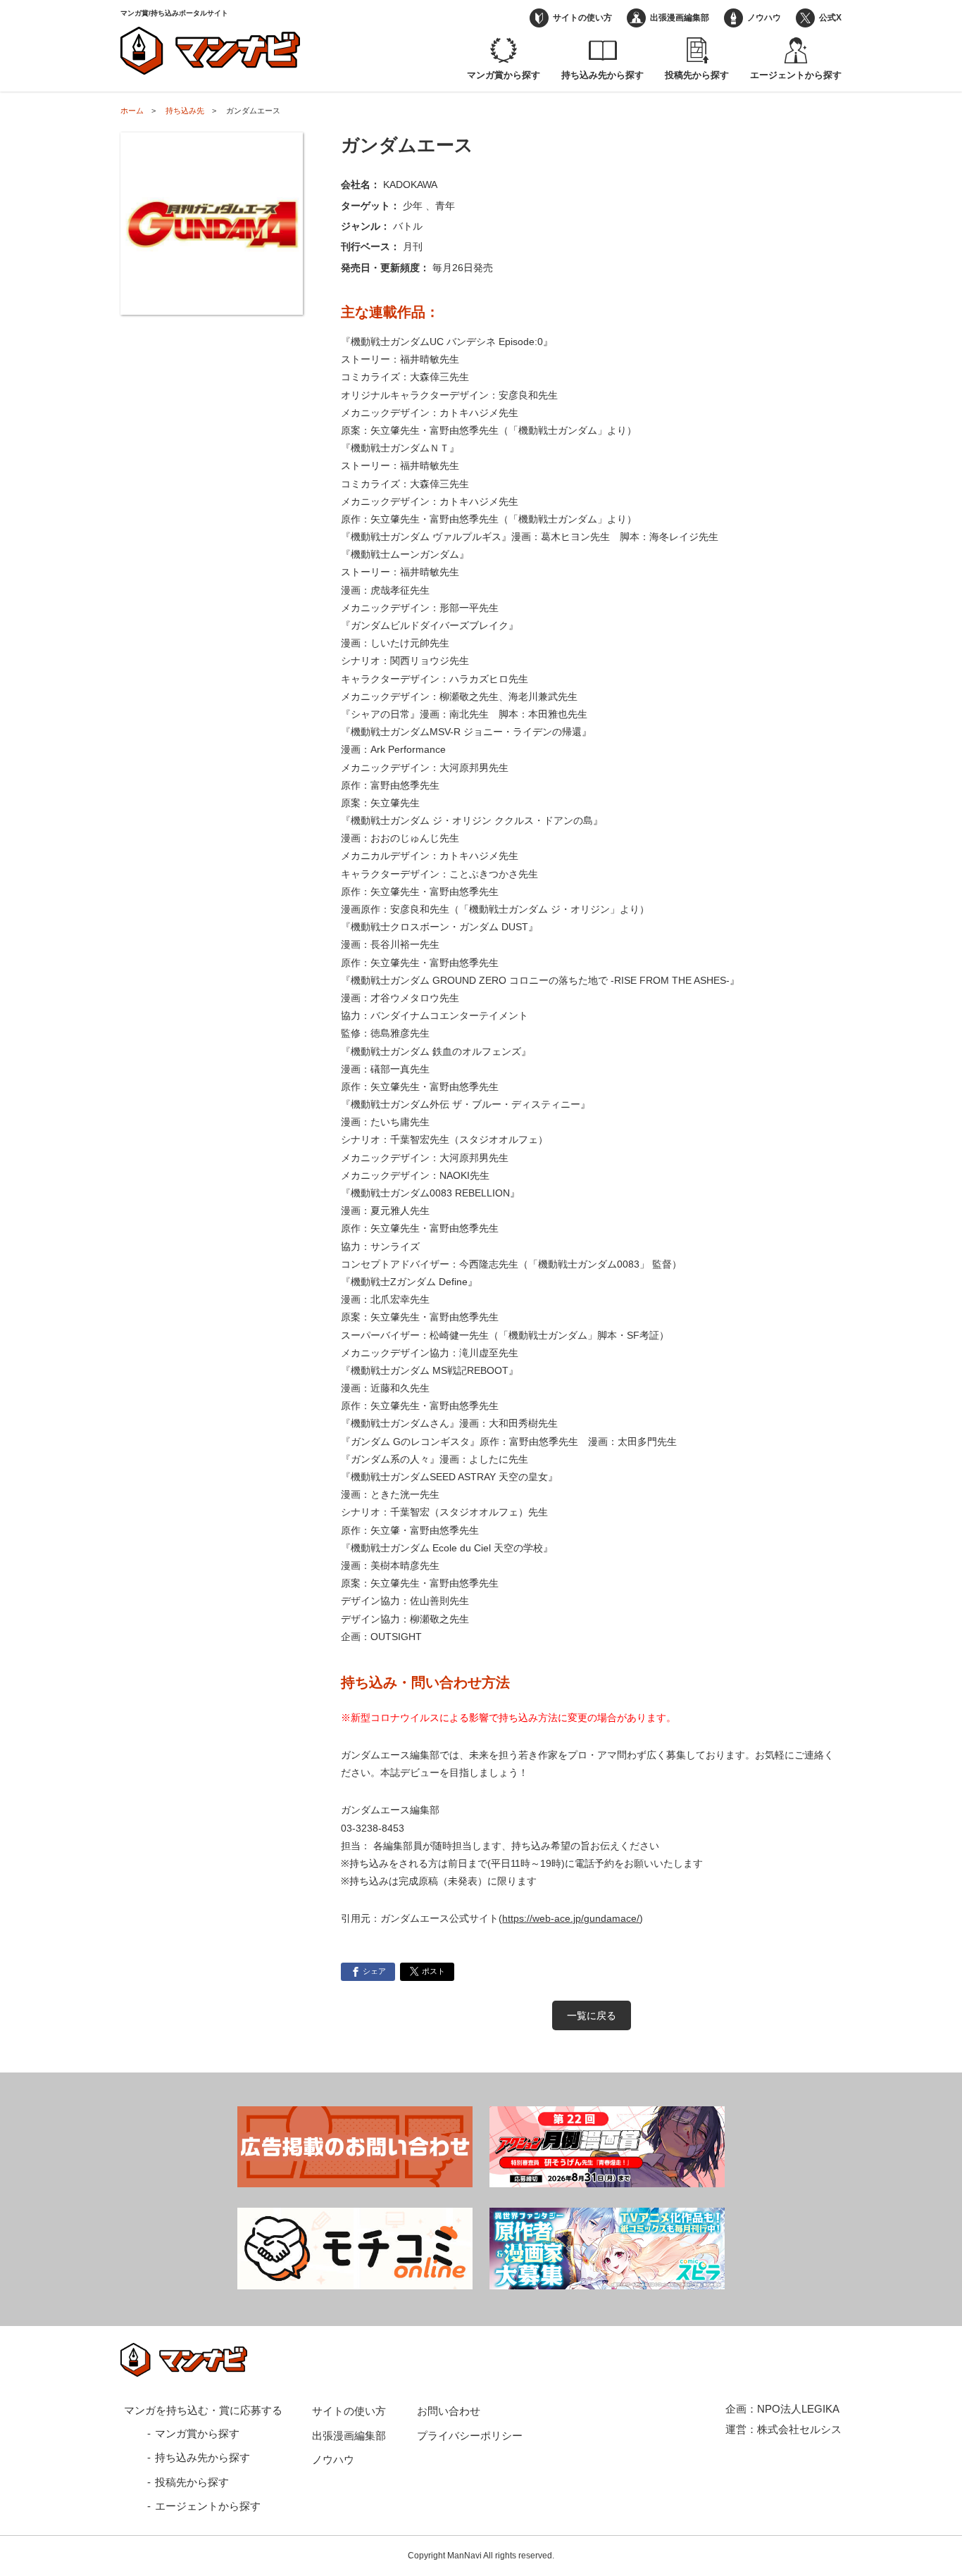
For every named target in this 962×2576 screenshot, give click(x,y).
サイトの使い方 (582, 18)
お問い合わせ (449, 2411)
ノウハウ (764, 18)
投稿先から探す (697, 75)
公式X (830, 18)
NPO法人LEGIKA (798, 2409)
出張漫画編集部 (680, 18)
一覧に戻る (592, 2015)
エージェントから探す (796, 75)
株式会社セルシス (799, 2429)
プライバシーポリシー (470, 2436)
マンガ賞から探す (504, 75)
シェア (374, 1971)
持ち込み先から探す (602, 75)
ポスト (433, 1971)
